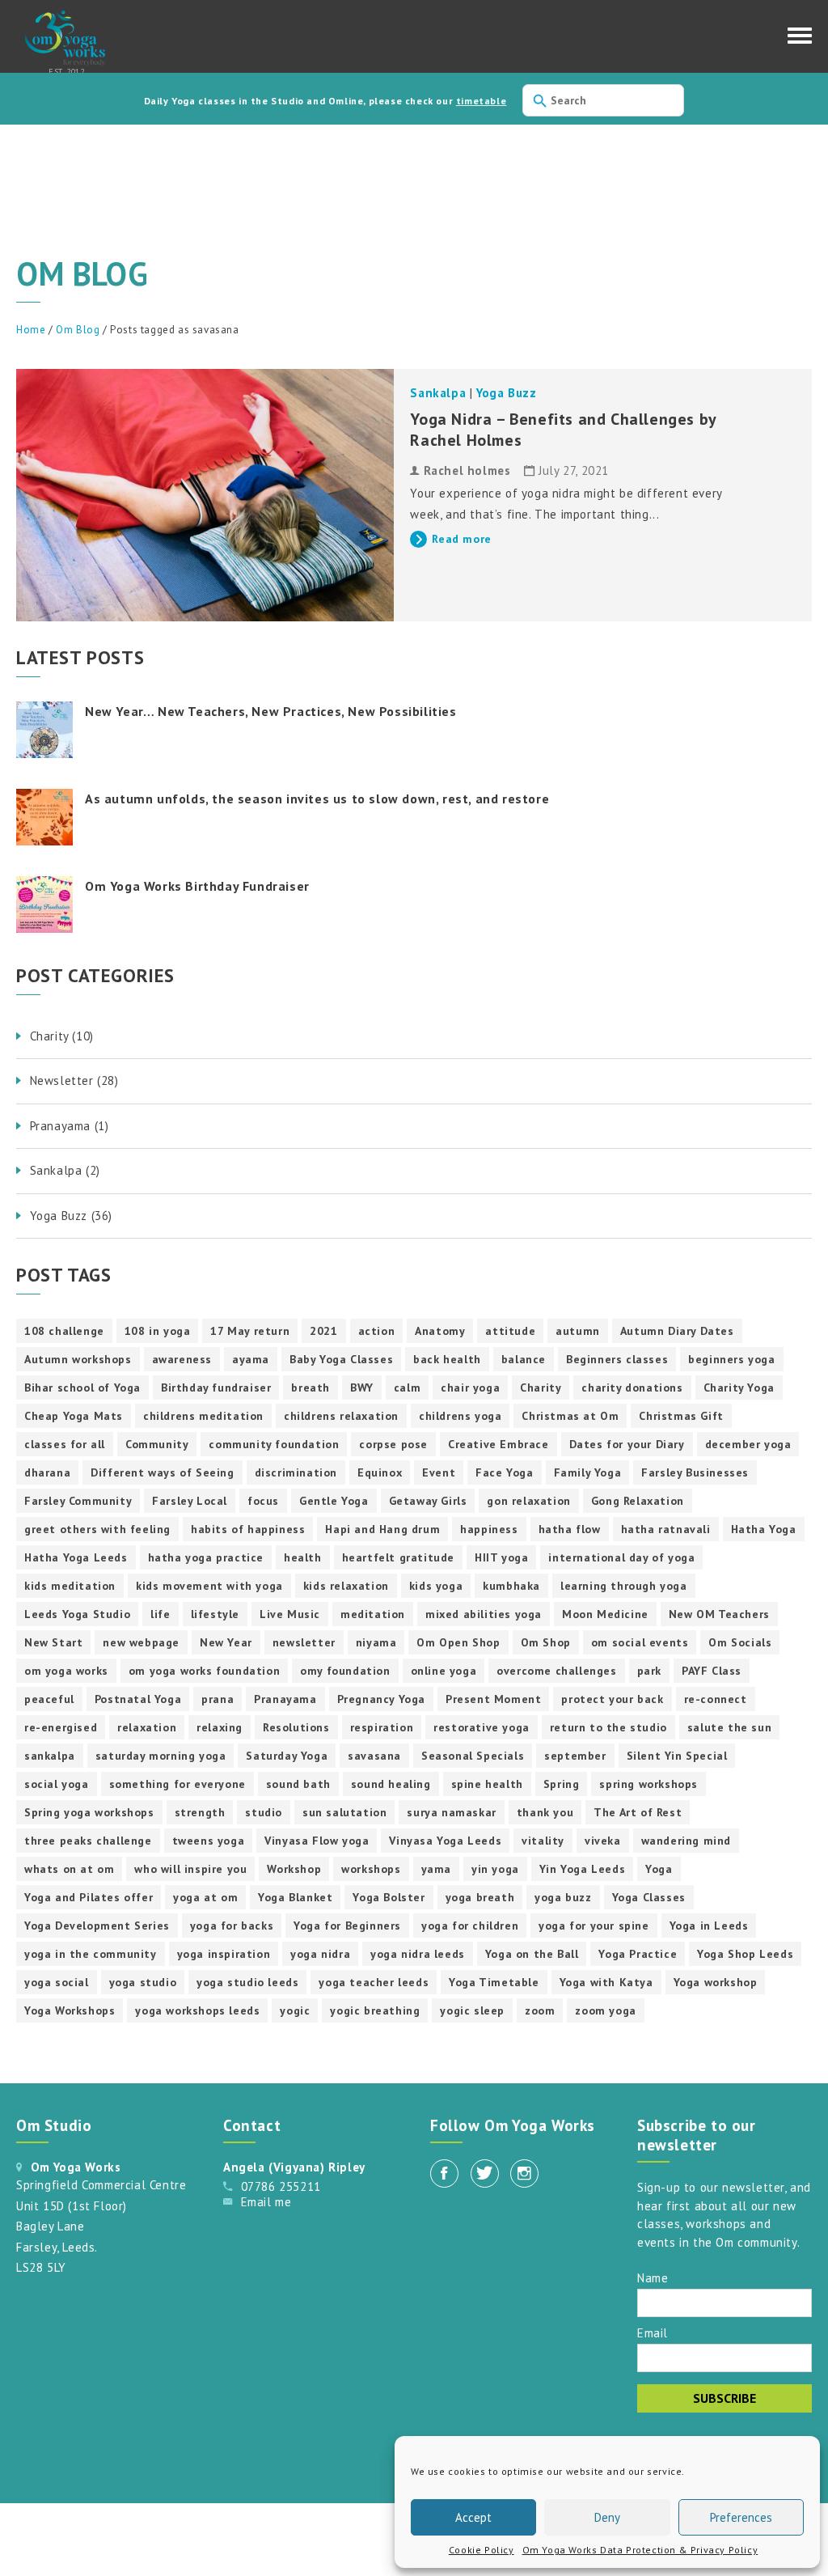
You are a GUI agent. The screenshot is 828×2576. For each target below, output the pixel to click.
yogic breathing (375, 2010)
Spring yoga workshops (89, 1812)
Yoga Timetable (494, 1982)
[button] (800, 40)
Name (653, 2277)
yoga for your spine (594, 1926)
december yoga (748, 1444)
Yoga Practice (638, 1954)
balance (524, 1359)
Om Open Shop (458, 1642)
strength (200, 1812)
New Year (226, 1642)
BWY (362, 1388)
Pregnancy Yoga (381, 1699)
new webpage (141, 1642)
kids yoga (436, 1586)
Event (439, 1472)
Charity (541, 1388)
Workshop (294, 1869)
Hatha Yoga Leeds (76, 1557)
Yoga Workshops (70, 2010)
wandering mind (686, 1841)
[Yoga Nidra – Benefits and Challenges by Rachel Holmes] (205, 495)
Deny (607, 2517)
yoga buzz (563, 1897)
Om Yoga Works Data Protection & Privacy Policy (640, 2550)
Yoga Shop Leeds (745, 1954)
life (160, 1614)
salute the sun (729, 1727)
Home (31, 330)
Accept (473, 2517)
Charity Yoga (739, 1388)
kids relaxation (346, 1586)
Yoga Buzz (506, 393)
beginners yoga (731, 1359)
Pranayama (285, 1699)
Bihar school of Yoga (82, 1388)
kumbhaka (511, 1586)
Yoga (659, 1869)
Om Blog (78, 330)
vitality (543, 1841)
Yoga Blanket (295, 1897)
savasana (374, 1756)
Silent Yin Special (677, 1756)
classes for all (65, 1444)
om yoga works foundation (204, 1671)
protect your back (612, 1699)
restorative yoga (482, 1727)
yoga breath (480, 1897)
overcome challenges (556, 1671)
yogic (295, 2010)
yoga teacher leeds (374, 1982)
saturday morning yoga (161, 1756)
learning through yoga (624, 1586)
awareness (182, 1359)
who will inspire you (190, 1869)
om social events (640, 1642)
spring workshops (648, 1784)
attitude (510, 1331)
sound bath (298, 1784)
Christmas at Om (570, 1416)
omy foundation (345, 1671)
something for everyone (177, 1784)
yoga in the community (91, 1954)
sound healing (391, 1784)
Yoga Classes (649, 1897)
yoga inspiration (224, 1954)
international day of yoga (621, 1557)
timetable (481, 101)
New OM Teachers (719, 1614)
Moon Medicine (605, 1614)
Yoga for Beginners (347, 1926)
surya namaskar (451, 1812)
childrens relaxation (341, 1416)
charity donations (632, 1388)
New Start (53, 1642)
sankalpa (50, 1756)
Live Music (290, 1614)
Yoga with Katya (606, 1982)
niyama (376, 1642)
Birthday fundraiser (216, 1388)
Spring (562, 1784)
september (575, 1756)
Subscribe (724, 2398)
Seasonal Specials (473, 1756)
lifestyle (215, 1614)
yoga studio (143, 1982)
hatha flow (570, 1529)
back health (447, 1359)
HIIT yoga (501, 1557)
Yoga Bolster (389, 1897)
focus (263, 1501)
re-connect (716, 1699)
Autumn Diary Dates (677, 1331)
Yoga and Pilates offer (89, 1897)
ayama (251, 1359)
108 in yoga (158, 1331)
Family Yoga (588, 1472)
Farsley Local (190, 1501)
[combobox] (603, 100)
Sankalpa (438, 393)
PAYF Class (712, 1671)
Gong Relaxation (638, 1501)
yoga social (57, 1982)
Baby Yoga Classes (341, 1359)
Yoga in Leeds (709, 1926)
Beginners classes (617, 1359)
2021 (323, 1331)
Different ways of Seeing (162, 1472)
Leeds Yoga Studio (77, 1614)
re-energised (61, 1727)
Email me (266, 2202)
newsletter (304, 1642)
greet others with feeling (97, 1529)
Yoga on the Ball (532, 1954)
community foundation (274, 1444)
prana (218, 1699)
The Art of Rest (638, 1812)
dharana (47, 1472)
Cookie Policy (482, 2550)
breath (310, 1388)
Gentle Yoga (334, 1501)
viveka (603, 1841)
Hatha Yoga (764, 1529)
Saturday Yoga (287, 1756)
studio (264, 1812)
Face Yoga (504, 1472)
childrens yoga (460, 1416)
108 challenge (64, 1331)
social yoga (57, 1784)
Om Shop (546, 1642)
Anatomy (440, 1331)
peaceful (49, 1699)
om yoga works (66, 1671)
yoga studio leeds (247, 1982)
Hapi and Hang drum (382, 1529)
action (377, 1331)
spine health (487, 1784)
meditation (373, 1614)
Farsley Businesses (695, 1472)
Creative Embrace (498, 1444)
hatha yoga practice (206, 1557)
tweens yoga (209, 1841)
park (649, 1671)
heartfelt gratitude (398, 1557)
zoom (540, 2010)
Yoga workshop (716, 1982)
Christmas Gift (681, 1416)
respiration (382, 1727)
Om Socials (740, 1642)
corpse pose (393, 1444)
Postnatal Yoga (138, 1699)
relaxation (147, 1727)
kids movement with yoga (209, 1586)
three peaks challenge (88, 1841)
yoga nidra (320, 1954)
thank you (545, 1812)
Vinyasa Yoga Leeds (445, 1841)
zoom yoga (605, 2010)
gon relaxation (528, 1501)
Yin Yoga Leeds (582, 1869)
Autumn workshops (78, 1359)
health (303, 1557)
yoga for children (470, 1926)
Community (157, 1444)
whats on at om (69, 1869)
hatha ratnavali (666, 1529)
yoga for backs (232, 1926)
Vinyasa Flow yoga (317, 1841)
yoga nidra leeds (418, 1954)
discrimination (296, 1472)
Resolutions (296, 1727)
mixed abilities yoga (484, 1614)
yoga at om (205, 1897)
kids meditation (70, 1586)
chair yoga (470, 1388)
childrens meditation (203, 1416)
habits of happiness (248, 1529)
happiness (489, 1529)
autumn (578, 1331)
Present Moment (493, 1699)
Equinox (380, 1472)
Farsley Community (78, 1501)
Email (653, 2332)
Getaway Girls (428, 1501)
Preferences (741, 2517)
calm (407, 1388)
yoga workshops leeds (197, 2010)
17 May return (250, 1331)
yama (436, 1869)
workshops (371, 1869)
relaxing (220, 1727)
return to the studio (608, 1727)
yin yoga (495, 1869)
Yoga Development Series (97, 1926)
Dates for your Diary (627, 1444)
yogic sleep (472, 2010)
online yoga (444, 1671)
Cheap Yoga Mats (74, 1416)
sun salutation (344, 1812)
